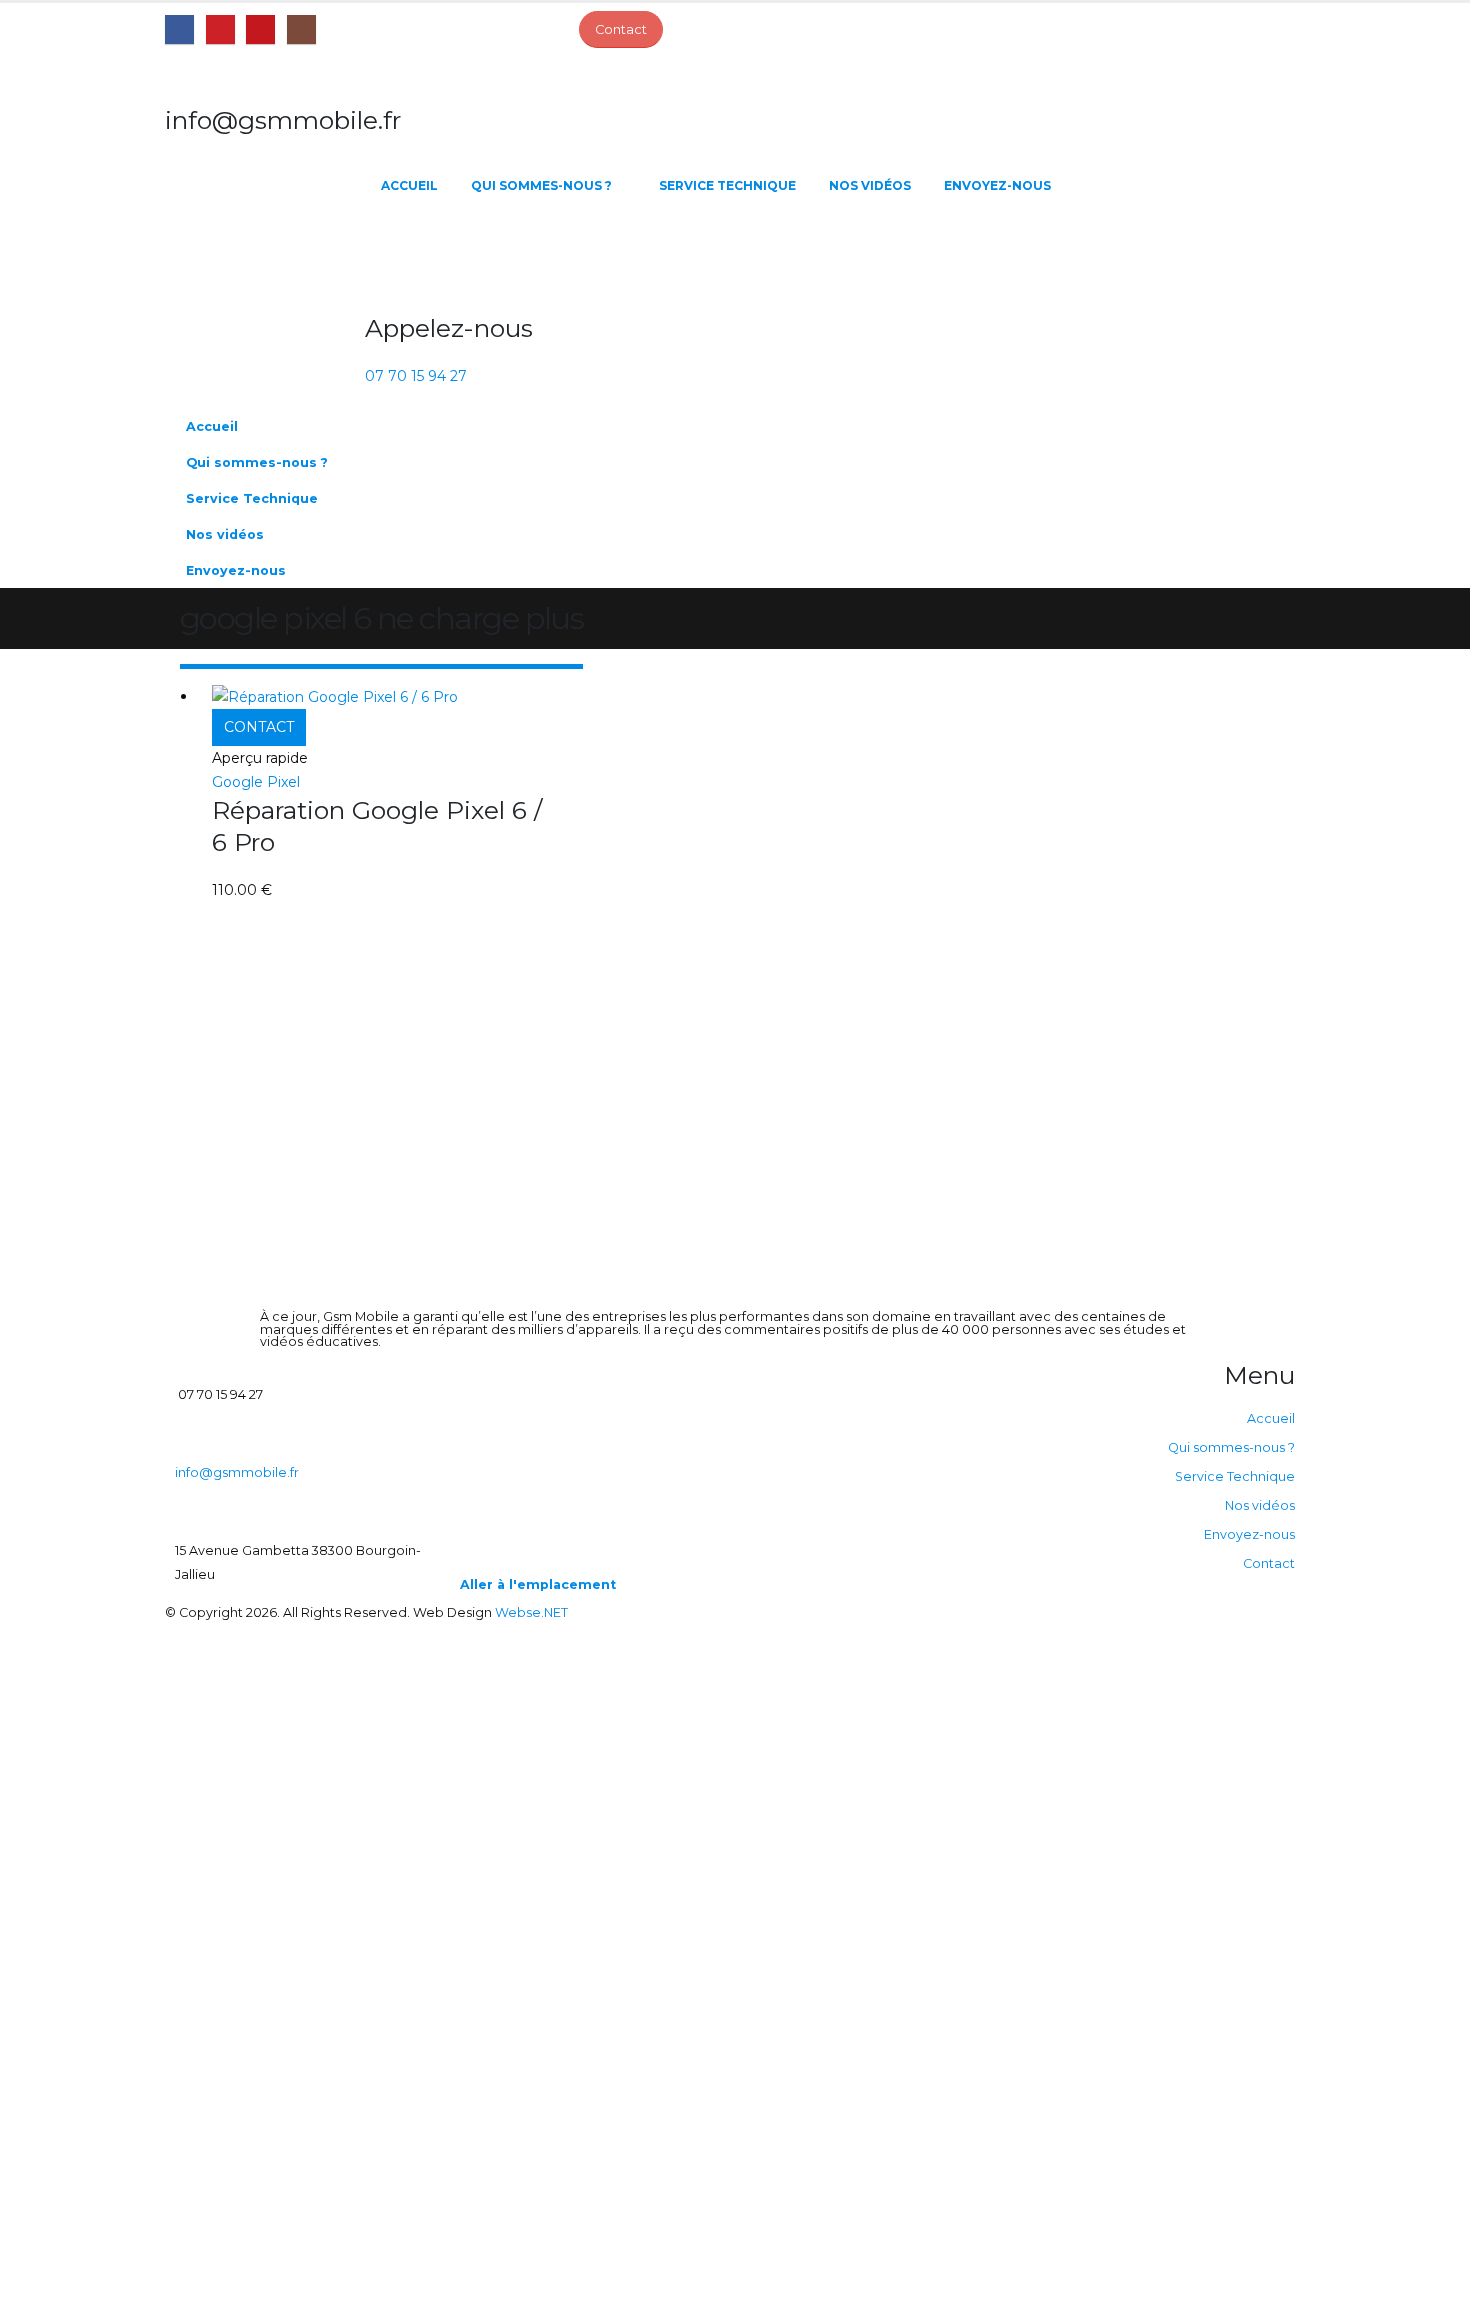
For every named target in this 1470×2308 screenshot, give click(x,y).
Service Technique (727, 185)
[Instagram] (301, 29)
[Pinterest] (220, 29)
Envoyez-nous (997, 185)
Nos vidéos (870, 185)
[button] (1270, 492)
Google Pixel (256, 782)
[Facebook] (179, 29)
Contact (1269, 1563)
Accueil (409, 185)
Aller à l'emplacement (538, 1584)
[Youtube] (260, 29)
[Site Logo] (265, 256)
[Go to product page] (381, 696)
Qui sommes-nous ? (541, 185)
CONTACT (259, 727)
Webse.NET (531, 1612)
